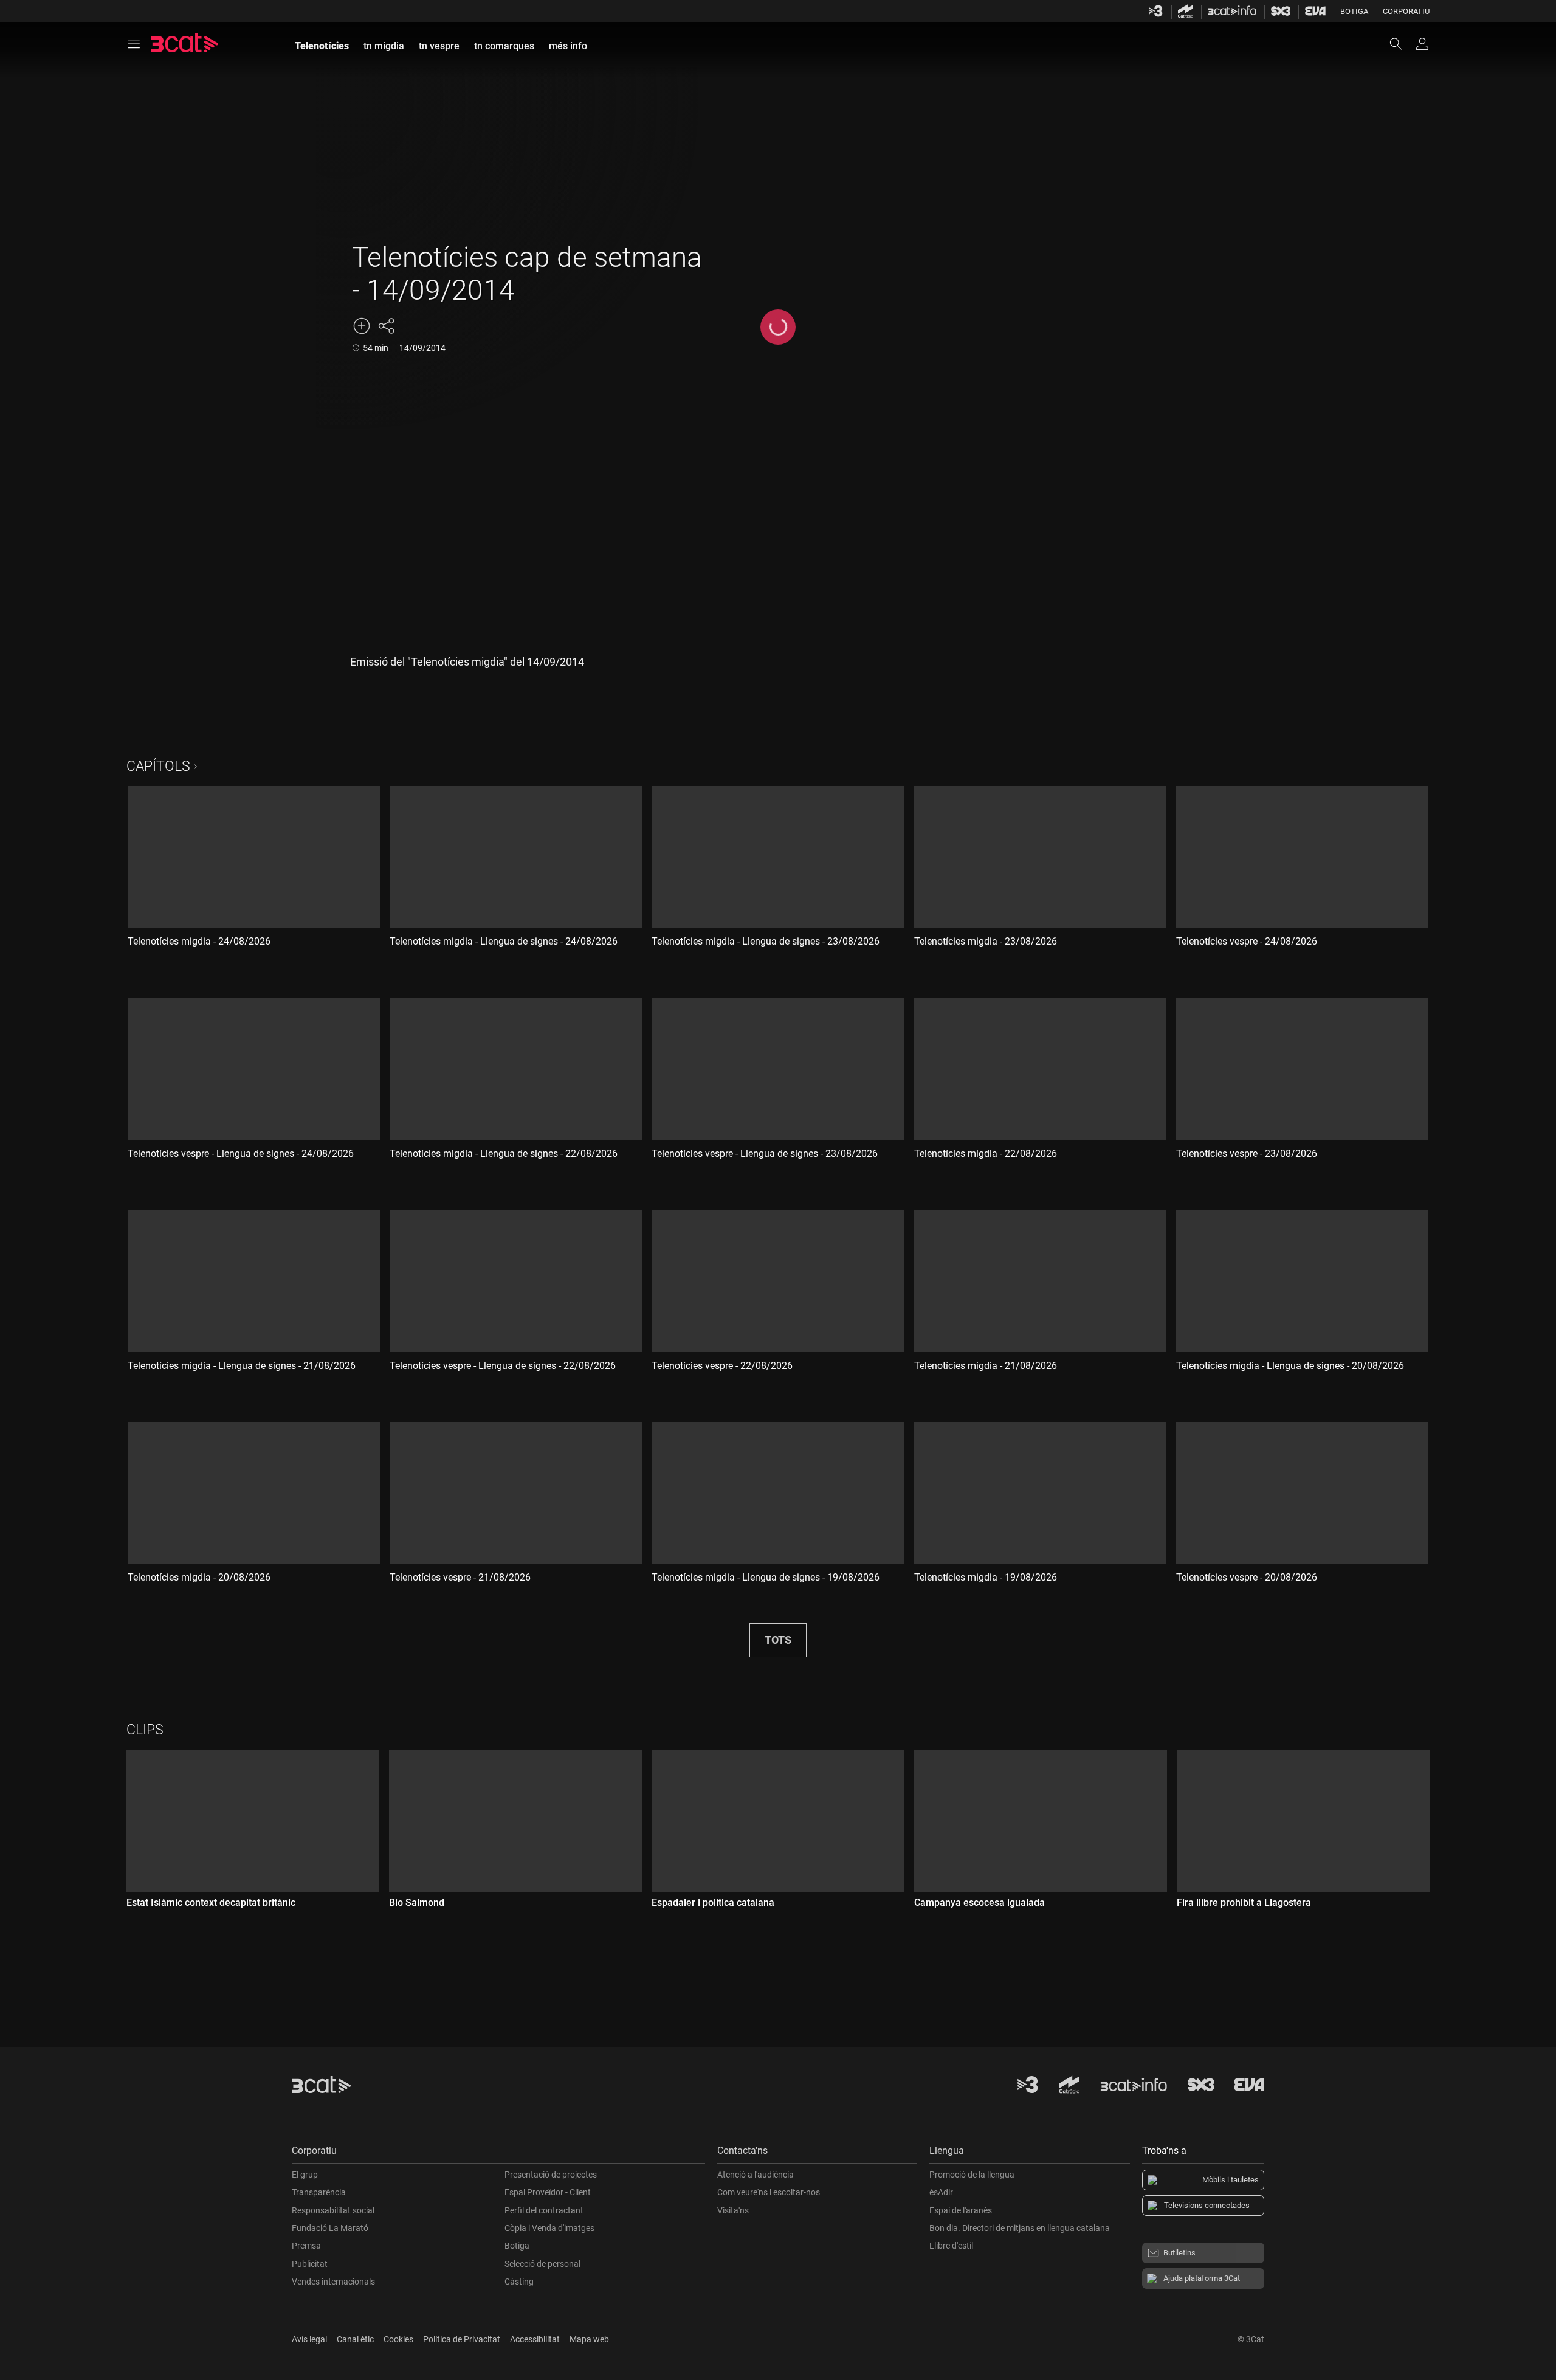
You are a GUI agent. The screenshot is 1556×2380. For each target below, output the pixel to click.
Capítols (158, 766)
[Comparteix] (386, 326)
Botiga (1354, 11)
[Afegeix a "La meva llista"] (362, 326)
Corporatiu (1406, 11)
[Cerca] (1402, 44)
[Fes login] (1422, 44)
